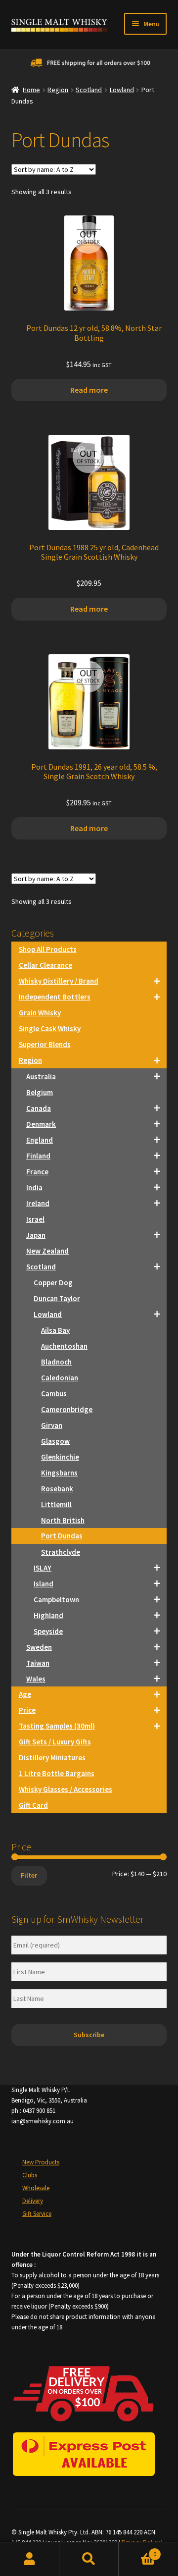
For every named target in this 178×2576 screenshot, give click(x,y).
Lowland (122, 90)
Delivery (33, 2201)
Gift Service (37, 2214)
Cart (137, 2550)
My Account (30, 2559)
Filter (29, 1875)
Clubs (30, 2175)
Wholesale (36, 2188)
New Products (41, 2162)
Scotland (89, 90)
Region (58, 90)
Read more (89, 390)
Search (89, 2559)
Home (31, 90)
